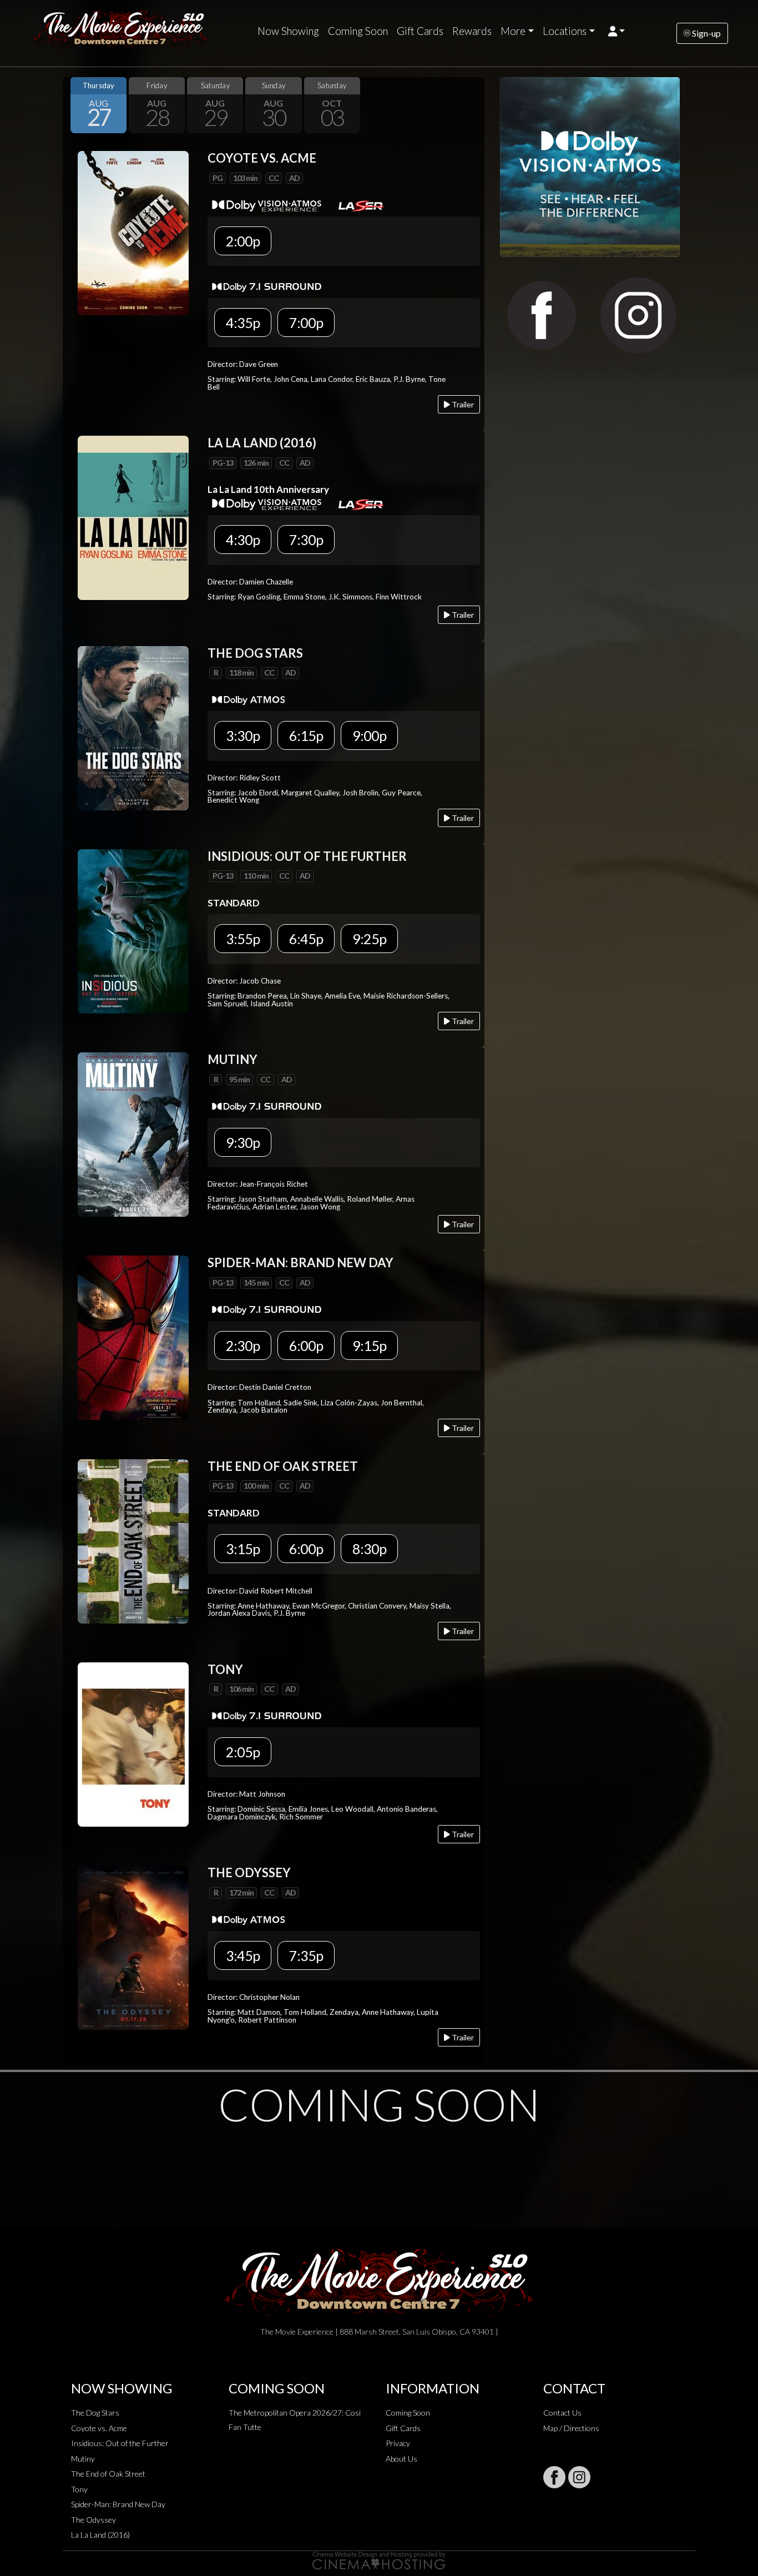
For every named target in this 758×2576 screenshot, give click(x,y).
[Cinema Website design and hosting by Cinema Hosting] (379, 2560)
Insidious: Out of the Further (120, 2443)
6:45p (306, 939)
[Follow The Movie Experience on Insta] (579, 2477)
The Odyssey (94, 2520)
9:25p (369, 939)
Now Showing (288, 31)
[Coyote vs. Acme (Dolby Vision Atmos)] (133, 232)
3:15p (243, 1549)
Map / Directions (571, 2428)
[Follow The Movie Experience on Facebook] (554, 2477)
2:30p (243, 1345)
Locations (565, 31)
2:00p (243, 241)
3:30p (243, 735)
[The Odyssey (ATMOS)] (133, 1946)
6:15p (306, 735)
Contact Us (562, 2413)
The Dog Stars (95, 2413)
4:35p (243, 322)
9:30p (243, 1142)
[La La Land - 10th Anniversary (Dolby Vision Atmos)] (133, 517)
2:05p (243, 1752)
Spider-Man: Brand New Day (118, 2504)
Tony (79, 2489)
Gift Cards (420, 31)
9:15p (369, 1345)
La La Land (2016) (100, 2535)
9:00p (369, 735)
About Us (401, 2459)
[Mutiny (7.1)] (133, 1133)
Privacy (398, 2443)
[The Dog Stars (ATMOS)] (133, 727)
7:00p (306, 322)
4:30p (243, 540)
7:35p (306, 1955)
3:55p (243, 939)
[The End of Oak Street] (133, 1540)
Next (473, 105)
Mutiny (83, 2459)
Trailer (462, 404)
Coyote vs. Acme (99, 2428)
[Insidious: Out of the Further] (133, 930)
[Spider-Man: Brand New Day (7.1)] (133, 1337)
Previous (74, 105)
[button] (617, 31)
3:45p (243, 1955)
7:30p (306, 540)
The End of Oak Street (108, 2474)
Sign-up (706, 33)
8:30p (369, 1549)
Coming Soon (358, 31)
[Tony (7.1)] (133, 1743)
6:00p (306, 1345)
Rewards (472, 31)
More (513, 31)
